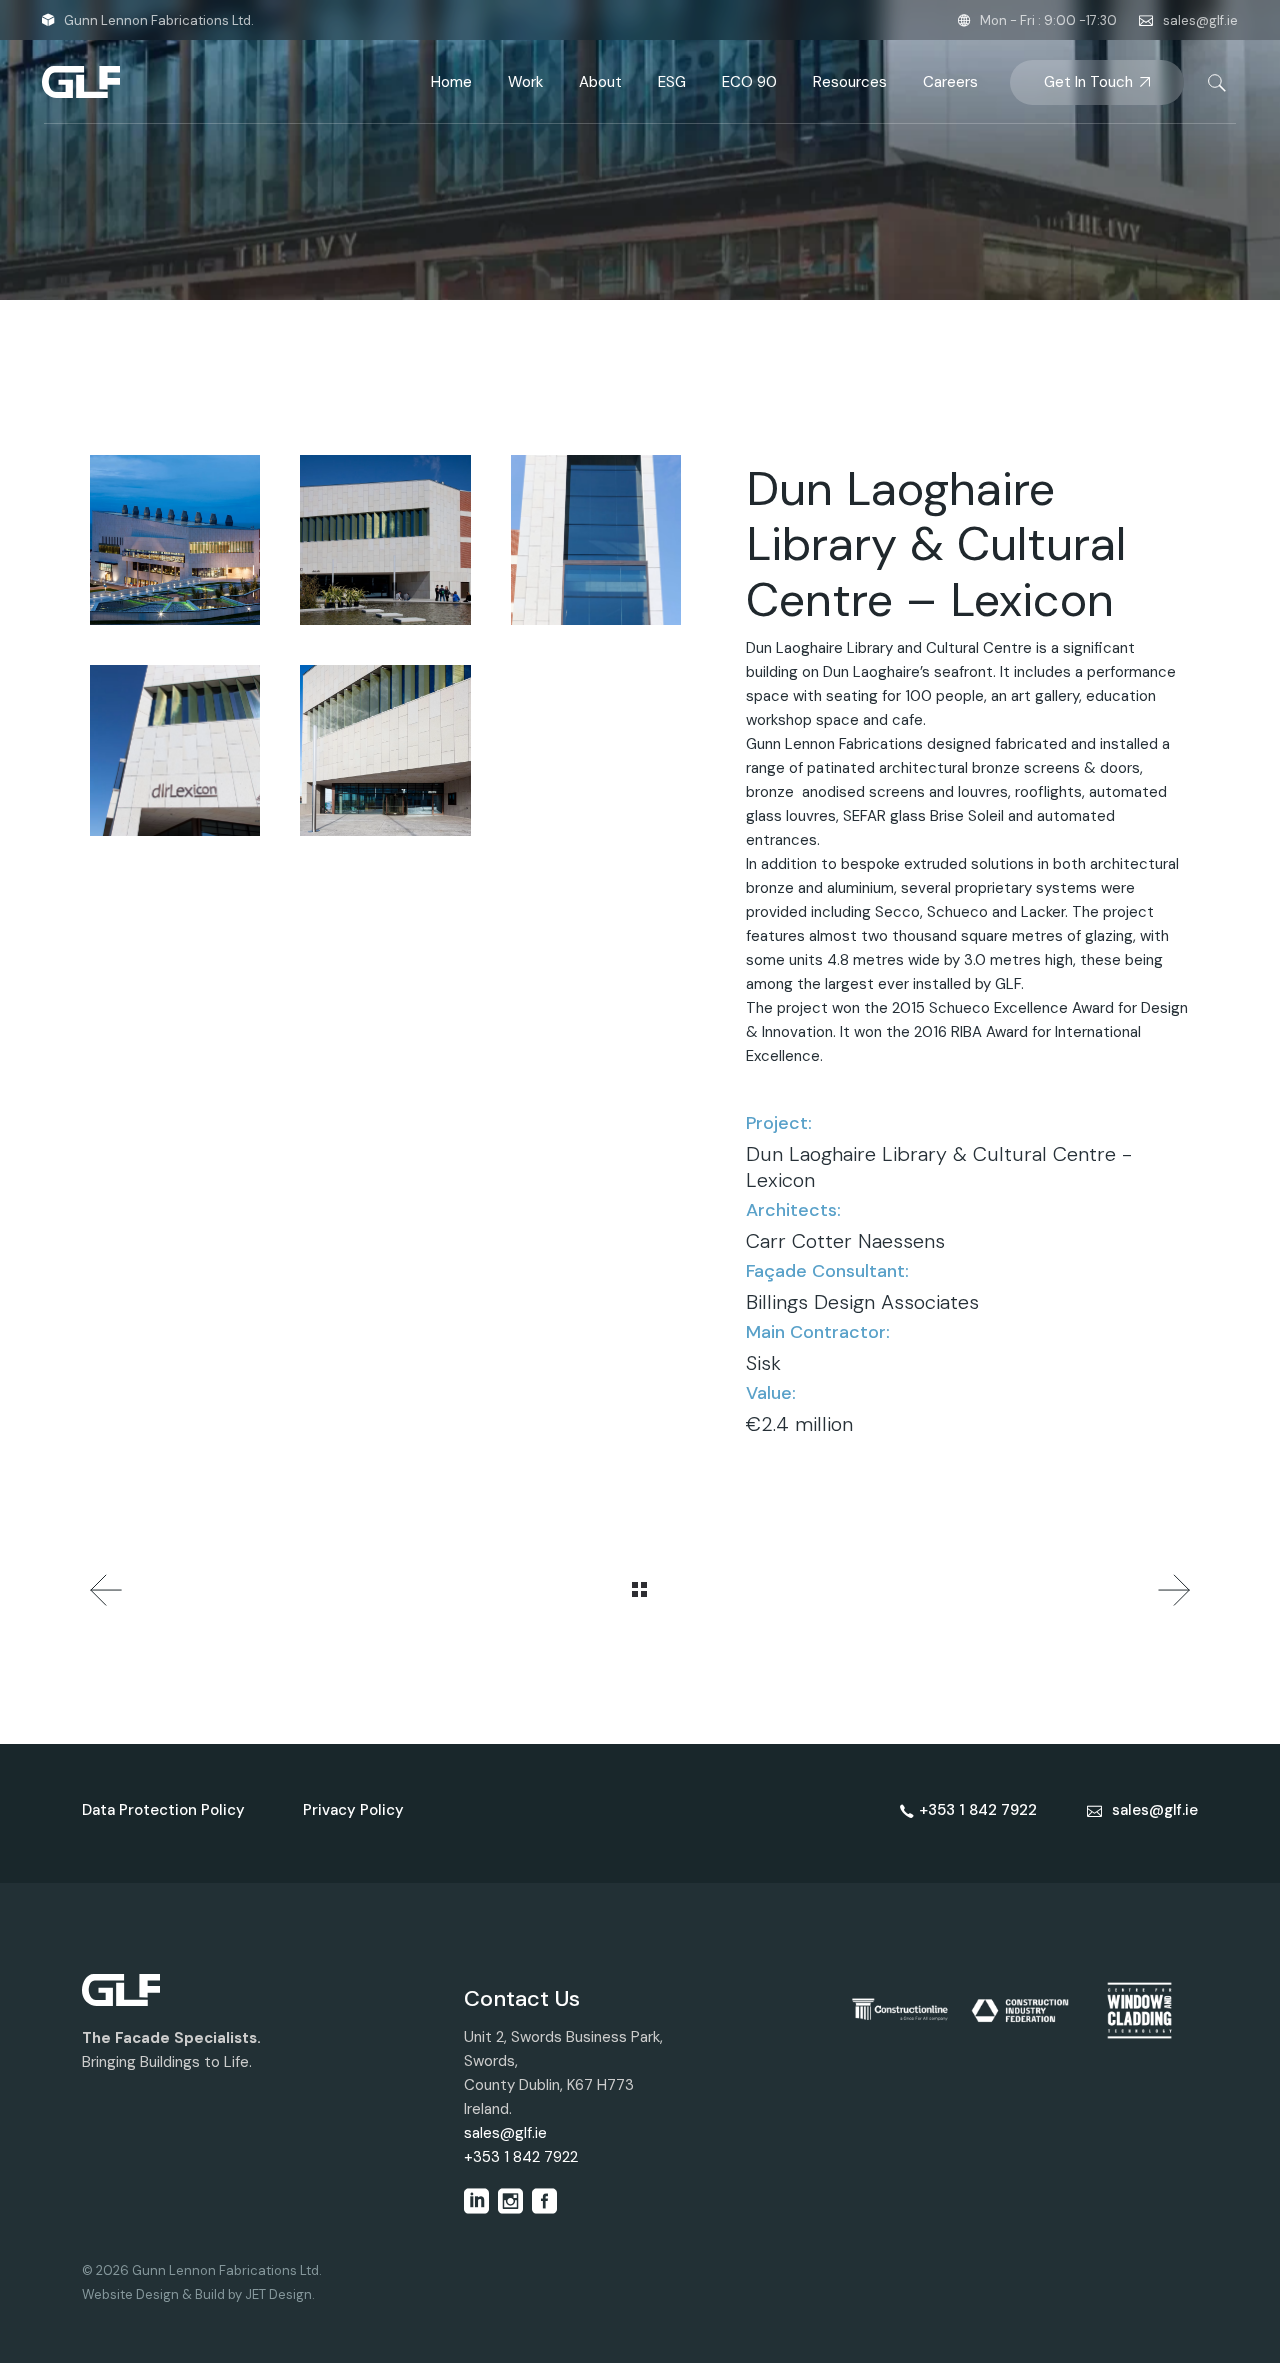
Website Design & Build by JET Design (197, 2294)
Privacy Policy (353, 1810)
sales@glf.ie (1200, 20)
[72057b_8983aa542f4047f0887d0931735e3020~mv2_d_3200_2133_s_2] (385, 540)
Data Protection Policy (163, 1810)
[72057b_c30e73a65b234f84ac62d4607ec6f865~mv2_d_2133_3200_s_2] (175, 750)
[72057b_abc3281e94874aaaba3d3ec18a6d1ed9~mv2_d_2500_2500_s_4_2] (385, 750)
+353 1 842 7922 (521, 2157)
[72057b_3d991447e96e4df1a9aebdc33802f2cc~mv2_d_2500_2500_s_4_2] (175, 540)
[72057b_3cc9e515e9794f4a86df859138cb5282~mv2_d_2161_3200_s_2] (596, 540)
